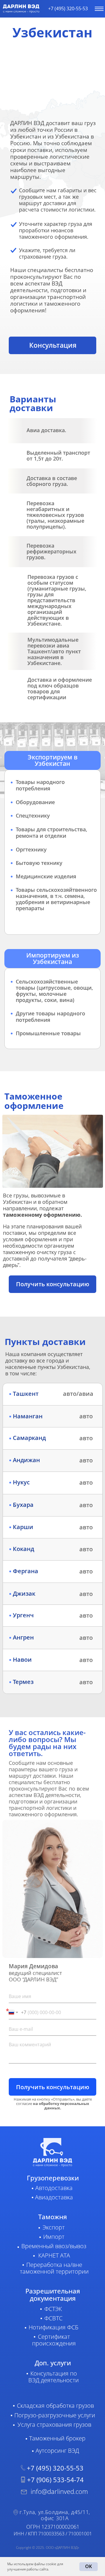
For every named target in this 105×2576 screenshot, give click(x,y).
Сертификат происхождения (54, 2340)
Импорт (54, 2237)
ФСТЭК (53, 2309)
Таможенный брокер (57, 2438)
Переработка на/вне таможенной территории (54, 2268)
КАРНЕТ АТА (54, 2255)
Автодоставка (54, 2188)
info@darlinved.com (59, 2491)
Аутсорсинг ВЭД (57, 2451)
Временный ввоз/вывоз (54, 2246)
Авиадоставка (54, 2197)
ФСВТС (53, 2318)
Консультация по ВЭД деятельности (54, 2377)
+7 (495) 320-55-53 (68, 8)
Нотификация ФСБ (54, 2327)
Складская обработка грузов (55, 2406)
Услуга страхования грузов (54, 2424)
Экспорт (54, 2227)
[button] (52, 345)
